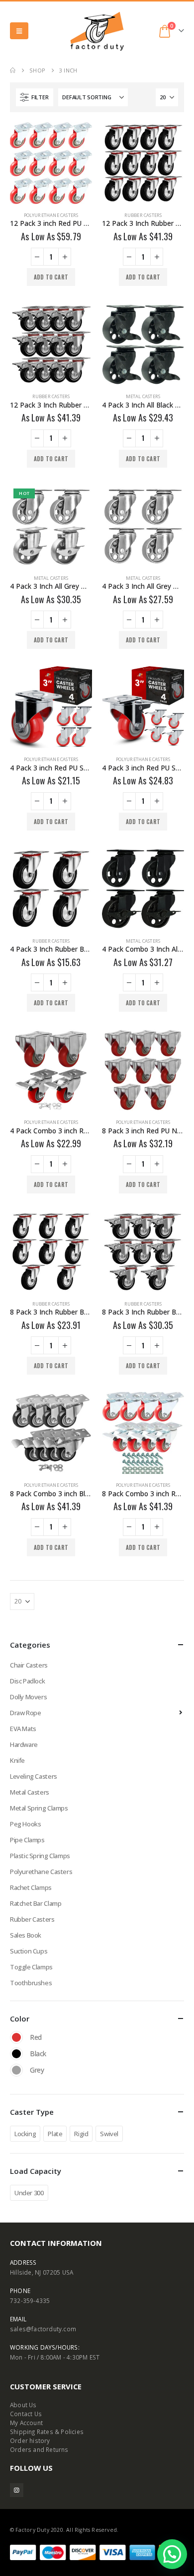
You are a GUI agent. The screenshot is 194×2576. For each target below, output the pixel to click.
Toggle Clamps (31, 1967)
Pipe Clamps (27, 1840)
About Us (23, 2405)
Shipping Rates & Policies (47, 2432)
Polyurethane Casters (51, 215)
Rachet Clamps (31, 1887)
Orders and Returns (39, 2449)
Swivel (109, 2134)
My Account (26, 2423)
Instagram (17, 2490)
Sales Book (26, 1935)
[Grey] (16, 2070)
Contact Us (26, 2414)
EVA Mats (23, 1729)
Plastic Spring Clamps (40, 1856)
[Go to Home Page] (13, 70)
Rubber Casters (143, 215)
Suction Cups (29, 1951)
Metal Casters (143, 396)
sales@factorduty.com (43, 2329)
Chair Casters (29, 1665)
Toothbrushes (31, 1983)
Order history (30, 2440)
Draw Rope (26, 1713)
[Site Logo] (97, 31)
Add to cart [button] (51, 277)
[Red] (16, 2037)
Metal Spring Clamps (39, 1808)
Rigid (81, 2134)
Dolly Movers (28, 1697)
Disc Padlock (27, 1681)
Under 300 (29, 2193)
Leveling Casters (34, 1776)
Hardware (24, 1744)
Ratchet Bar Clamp (36, 1903)
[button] (19, 31)
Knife (17, 1760)
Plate (55, 2134)
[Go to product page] (51, 163)
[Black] (16, 2054)
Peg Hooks (26, 1824)
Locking (25, 2134)
